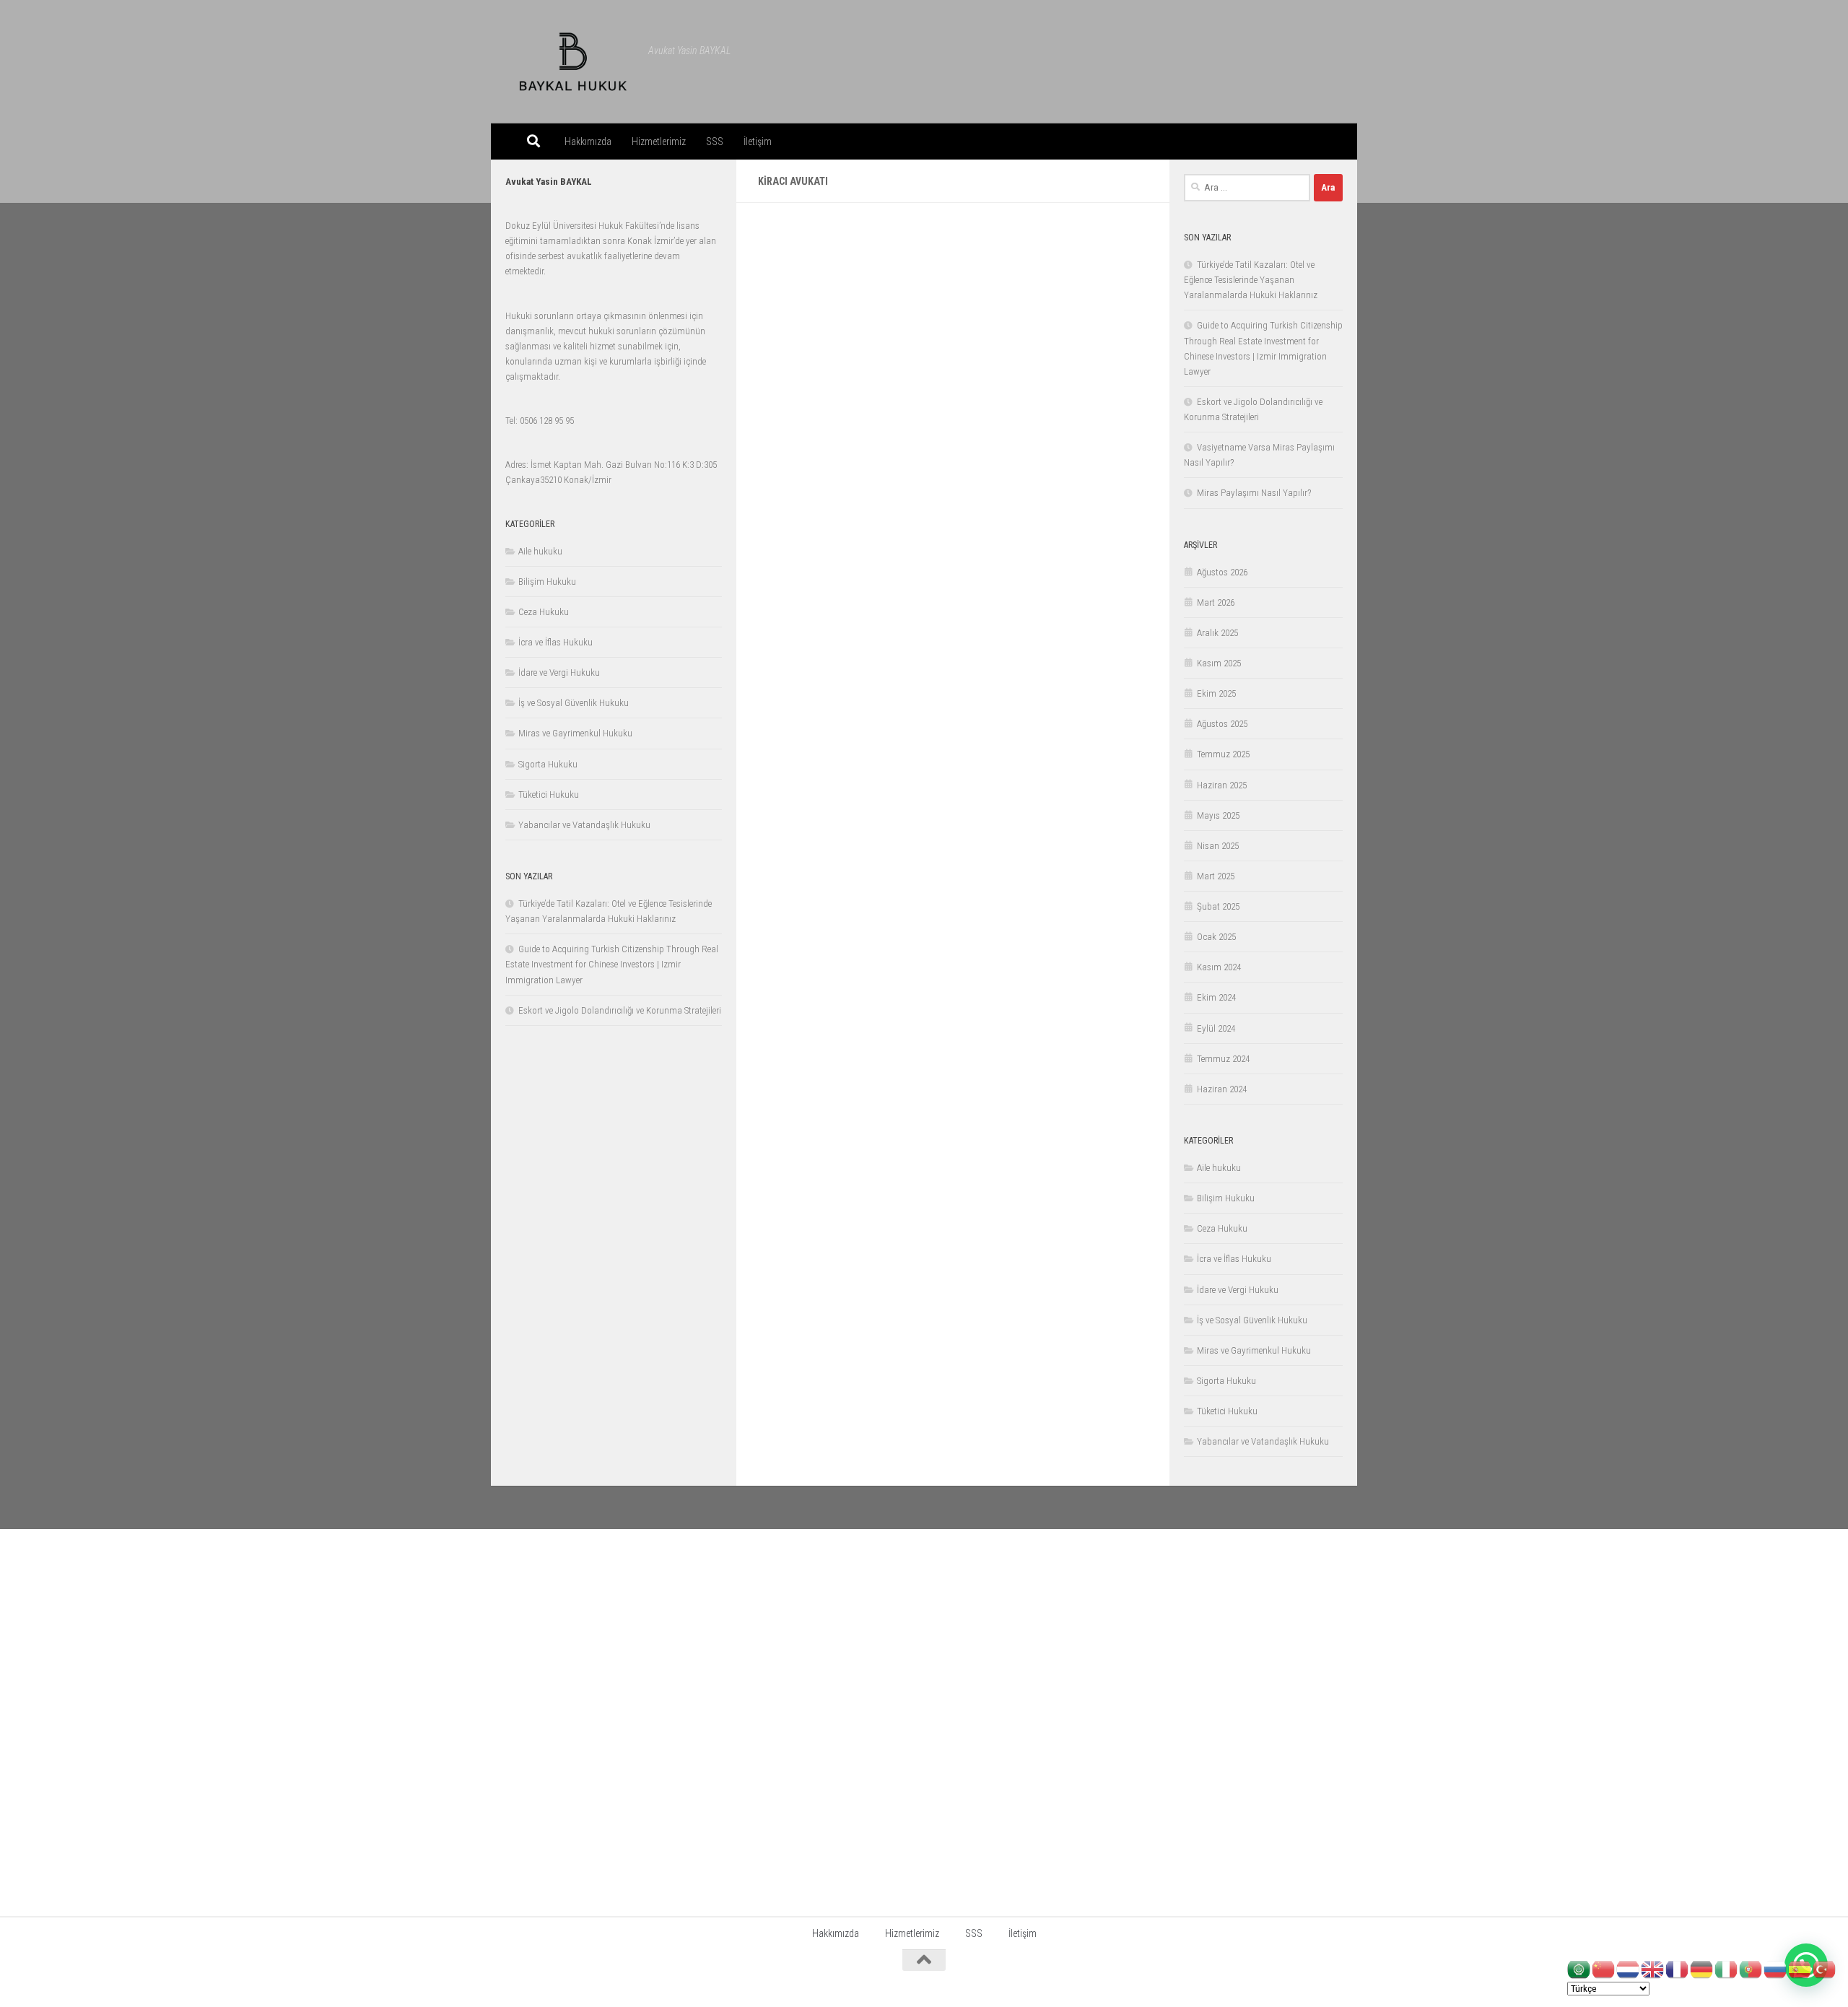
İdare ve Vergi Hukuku (559, 672)
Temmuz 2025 (1223, 754)
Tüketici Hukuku (549, 794)
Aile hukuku (540, 551)
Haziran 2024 (1222, 1089)
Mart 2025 (1216, 876)
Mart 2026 (1216, 602)
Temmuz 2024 (1223, 1059)
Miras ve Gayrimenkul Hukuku (575, 733)
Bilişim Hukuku (547, 582)
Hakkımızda (588, 142)
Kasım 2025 (1219, 663)
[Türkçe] (1825, 1969)
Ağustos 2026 (1222, 572)
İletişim (758, 142)
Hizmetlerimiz (659, 142)
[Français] (1678, 1969)
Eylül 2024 (1216, 1028)
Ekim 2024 (1216, 997)
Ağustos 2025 (1222, 724)
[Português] (1751, 1969)
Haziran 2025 (1222, 785)
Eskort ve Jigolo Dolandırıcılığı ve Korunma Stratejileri (620, 1010)
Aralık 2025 (1217, 633)
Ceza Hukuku (544, 612)
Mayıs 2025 (1218, 815)
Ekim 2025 (1216, 693)
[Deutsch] (1702, 1969)
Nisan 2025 (1218, 846)
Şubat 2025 (1218, 906)
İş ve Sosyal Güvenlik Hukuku (574, 703)
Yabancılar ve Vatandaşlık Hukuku (584, 825)
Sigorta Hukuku (548, 764)
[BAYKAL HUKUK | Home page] (573, 62)
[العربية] (1579, 1969)
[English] (1653, 1969)
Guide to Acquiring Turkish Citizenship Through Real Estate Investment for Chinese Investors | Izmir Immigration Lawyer (612, 964)
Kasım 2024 (1219, 967)
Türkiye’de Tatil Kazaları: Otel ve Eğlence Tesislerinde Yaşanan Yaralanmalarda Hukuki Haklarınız (1251, 280)
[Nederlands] (1629, 1969)
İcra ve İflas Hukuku (555, 642)
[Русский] (1776, 1969)
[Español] (1800, 1969)
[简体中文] (1604, 1969)
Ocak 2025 (1216, 937)
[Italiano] (1727, 1969)
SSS (715, 142)
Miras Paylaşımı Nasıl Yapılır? (1254, 493)
